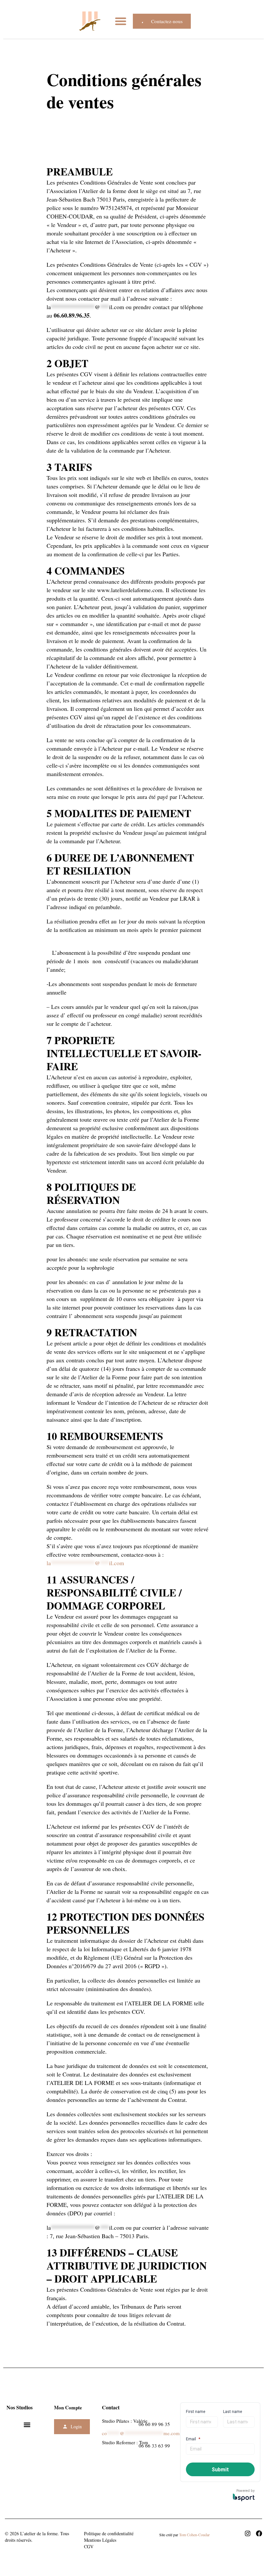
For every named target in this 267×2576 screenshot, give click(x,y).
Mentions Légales (100, 2540)
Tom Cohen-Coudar (194, 2535)
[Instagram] (248, 2533)
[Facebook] (259, 2533)
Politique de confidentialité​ (109, 2533)
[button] (121, 21)
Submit (220, 2470)
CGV (89, 2546)
